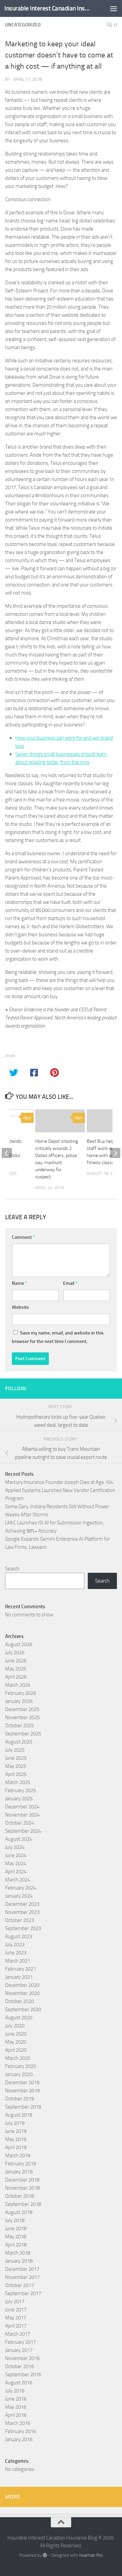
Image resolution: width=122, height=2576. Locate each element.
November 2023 (22, 1912)
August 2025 (19, 1742)
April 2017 (16, 2326)
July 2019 (15, 2123)
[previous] (7, 1153)
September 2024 (23, 1831)
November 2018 (22, 2188)
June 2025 (16, 1758)
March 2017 (18, 2334)
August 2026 (19, 1644)
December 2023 (22, 1904)
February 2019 (21, 2164)
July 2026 (15, 1653)
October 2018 (19, 2196)
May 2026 (16, 1669)
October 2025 (19, 1726)
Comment (23, 1237)
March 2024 (18, 1880)
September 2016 (23, 2375)
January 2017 (19, 2350)
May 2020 (16, 2042)
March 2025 (18, 1782)
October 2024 (19, 1823)
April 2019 (16, 2147)
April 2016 (16, 2415)
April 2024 (16, 1872)
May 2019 (16, 2139)
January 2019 (19, 2172)
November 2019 (22, 2091)
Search (12, 1569)
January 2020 (19, 2074)
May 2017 (16, 2318)
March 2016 (18, 2423)
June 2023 (16, 1953)
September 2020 (23, 2009)
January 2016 (19, 2439)
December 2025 (22, 1709)
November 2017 (22, 2277)
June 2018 (16, 2229)
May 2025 (16, 1766)
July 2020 (15, 2026)
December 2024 (22, 1807)
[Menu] (114, 8)
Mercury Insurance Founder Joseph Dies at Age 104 (59, 1482)
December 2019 (22, 2083)
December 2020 (22, 1985)
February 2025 (21, 1790)
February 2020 (21, 2066)
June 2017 (16, 2310)
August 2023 (19, 1936)
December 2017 (22, 2269)
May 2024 (16, 1863)
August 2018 (19, 2212)
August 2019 (19, 2115)
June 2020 (16, 2034)
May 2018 (16, 2237)
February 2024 (21, 1888)
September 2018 (23, 2204)
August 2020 (19, 2018)
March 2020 (18, 2058)
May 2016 (16, 2407)
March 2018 (18, 2253)
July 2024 (15, 1847)
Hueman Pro (91, 2555)
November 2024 (22, 1815)
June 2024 (16, 1855)
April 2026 (16, 1677)
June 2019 (16, 2131)
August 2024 (19, 1839)
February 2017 (21, 2342)
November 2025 (22, 1717)
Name (19, 1283)
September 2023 (23, 1928)
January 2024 (19, 1896)
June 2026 (16, 1661)
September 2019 (23, 2107)
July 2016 (15, 2391)
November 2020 (22, 1993)
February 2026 (21, 1693)
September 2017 (23, 2293)
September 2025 (23, 1734)
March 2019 (18, 2156)
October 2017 (19, 2285)
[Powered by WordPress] (45, 2555)
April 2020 (16, 2050)
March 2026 (18, 1685)
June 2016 (16, 2399)
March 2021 (18, 1961)
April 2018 (16, 2245)
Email (70, 1283)
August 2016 (19, 2383)
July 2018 (15, 2220)
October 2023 (19, 1920)
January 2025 (19, 1799)
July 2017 (15, 2302)
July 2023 (15, 1945)
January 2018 (19, 2261)
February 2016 (21, 2431)
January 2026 (19, 1701)
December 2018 (22, 2180)
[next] (115, 1153)
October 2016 (19, 2366)
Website (20, 1307)
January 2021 (19, 1977)
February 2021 (21, 1969)
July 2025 (15, 1750)
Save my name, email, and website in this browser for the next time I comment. (58, 1337)
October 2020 (19, 2001)
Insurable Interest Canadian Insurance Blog (48, 8)
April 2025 (16, 1774)
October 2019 (19, 2099)
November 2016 (22, 2358)
